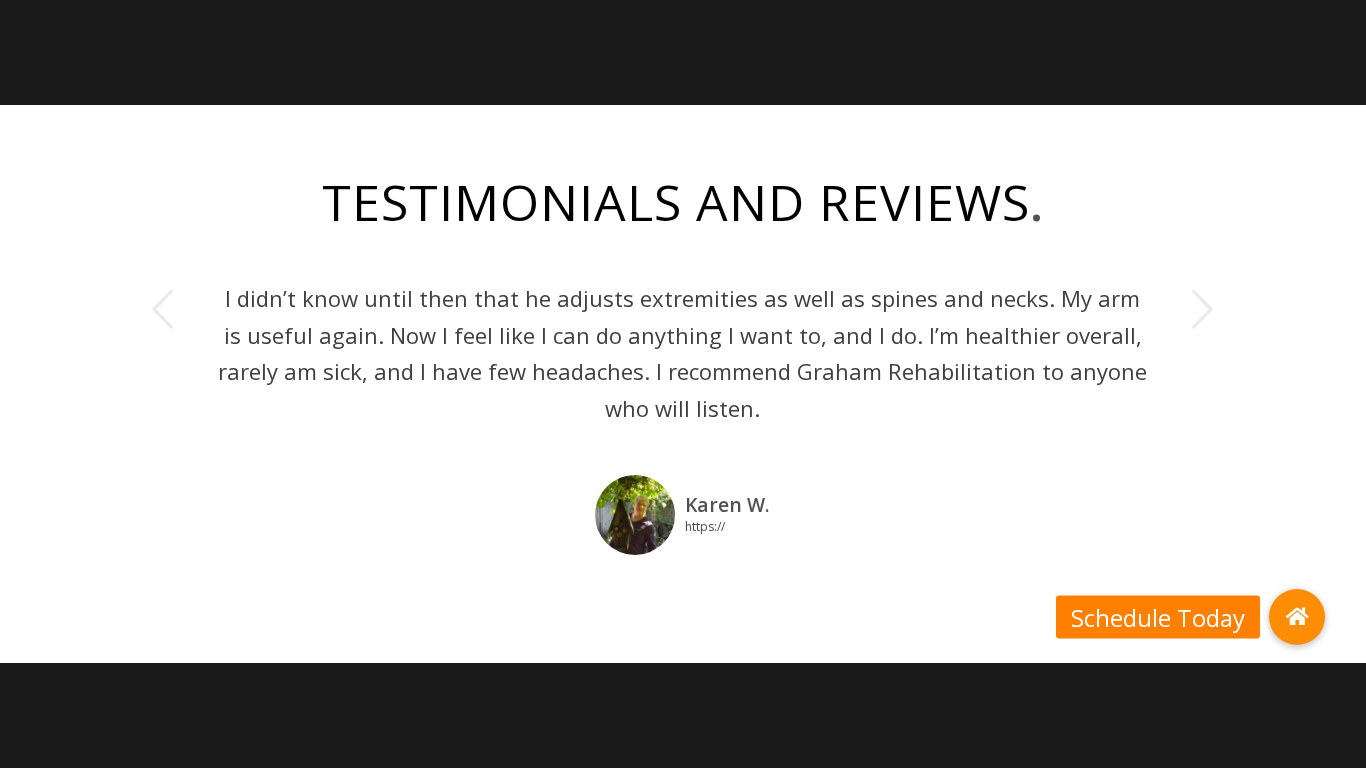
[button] (1297, 617)
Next (1203, 309)
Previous (163, 309)
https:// (705, 525)
